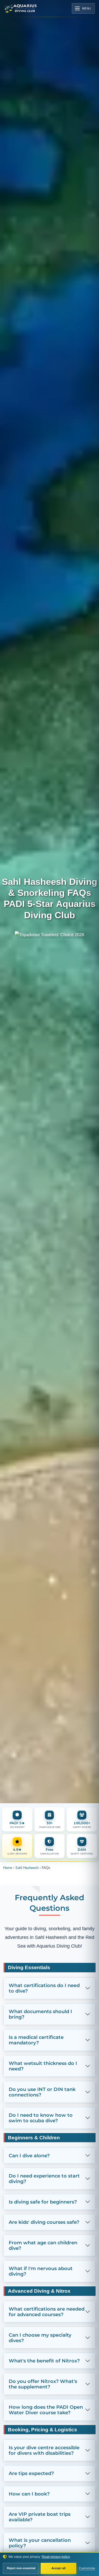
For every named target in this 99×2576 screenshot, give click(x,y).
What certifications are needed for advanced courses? (47, 2320)
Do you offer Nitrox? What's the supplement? (43, 2393)
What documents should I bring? (40, 2023)
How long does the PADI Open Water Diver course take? (46, 2418)
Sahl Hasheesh (29, 1868)
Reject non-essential (21, 2568)
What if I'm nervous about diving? (41, 2280)
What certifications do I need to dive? (44, 1997)
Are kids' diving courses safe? (44, 2231)
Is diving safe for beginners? (43, 2210)
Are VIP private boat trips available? (40, 2526)
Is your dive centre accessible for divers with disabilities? (44, 2459)
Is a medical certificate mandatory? (36, 2049)
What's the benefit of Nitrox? (44, 2369)
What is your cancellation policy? (40, 2552)
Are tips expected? (31, 2482)
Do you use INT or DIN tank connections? (42, 2101)
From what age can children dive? (43, 2254)
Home (9, 1868)
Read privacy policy (60, 2557)
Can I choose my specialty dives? (40, 2346)
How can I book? (29, 2502)
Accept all (58, 2568)
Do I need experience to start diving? (44, 2187)
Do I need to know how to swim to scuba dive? (41, 2126)
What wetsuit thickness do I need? (43, 2075)
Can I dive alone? (29, 2164)
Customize (87, 2568)
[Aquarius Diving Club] (21, 8)
